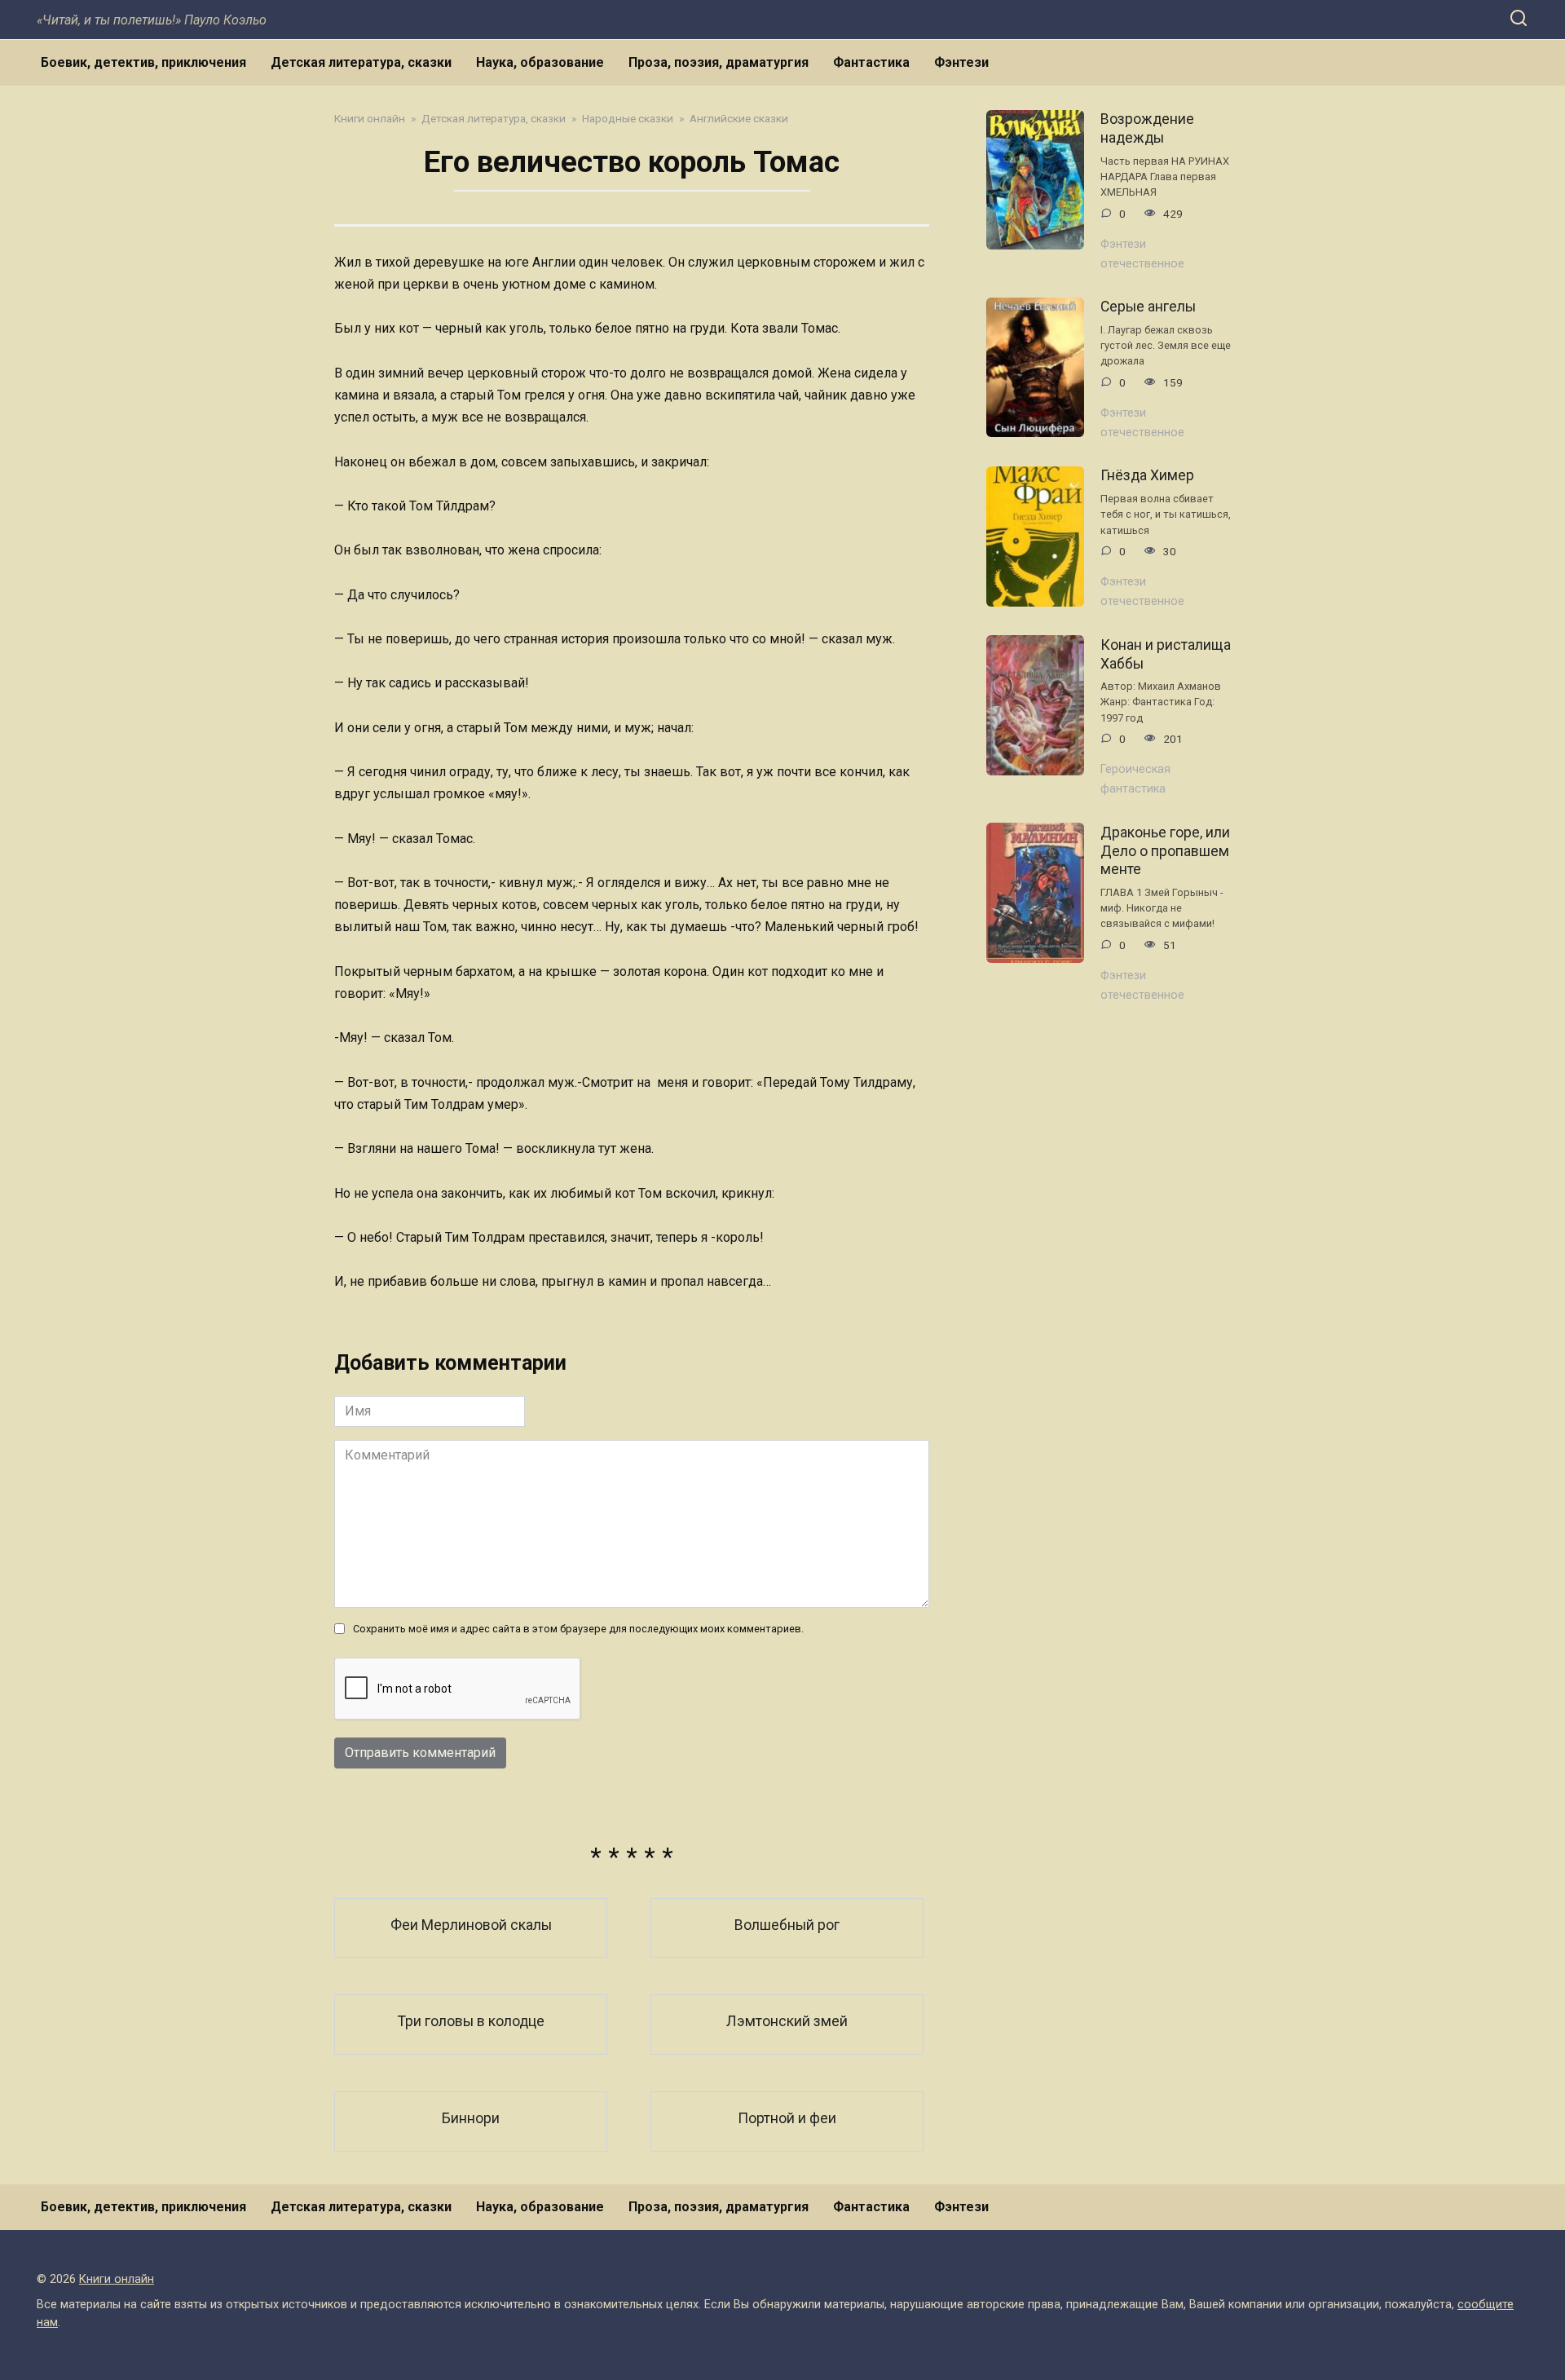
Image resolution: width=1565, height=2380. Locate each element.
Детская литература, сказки (361, 62)
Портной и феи (787, 2118)
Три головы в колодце (471, 2021)
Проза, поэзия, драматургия (719, 62)
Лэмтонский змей (787, 2021)
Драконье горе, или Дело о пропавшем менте (1165, 850)
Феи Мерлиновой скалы (471, 1925)
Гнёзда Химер (1147, 475)
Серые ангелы (1148, 307)
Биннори (471, 2118)
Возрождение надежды (1147, 128)
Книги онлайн (117, 2279)
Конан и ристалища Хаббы (1166, 654)
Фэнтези (961, 62)
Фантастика (871, 62)
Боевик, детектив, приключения (143, 62)
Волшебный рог (787, 1925)
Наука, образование (540, 62)
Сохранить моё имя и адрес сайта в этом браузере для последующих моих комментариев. (578, 1629)
